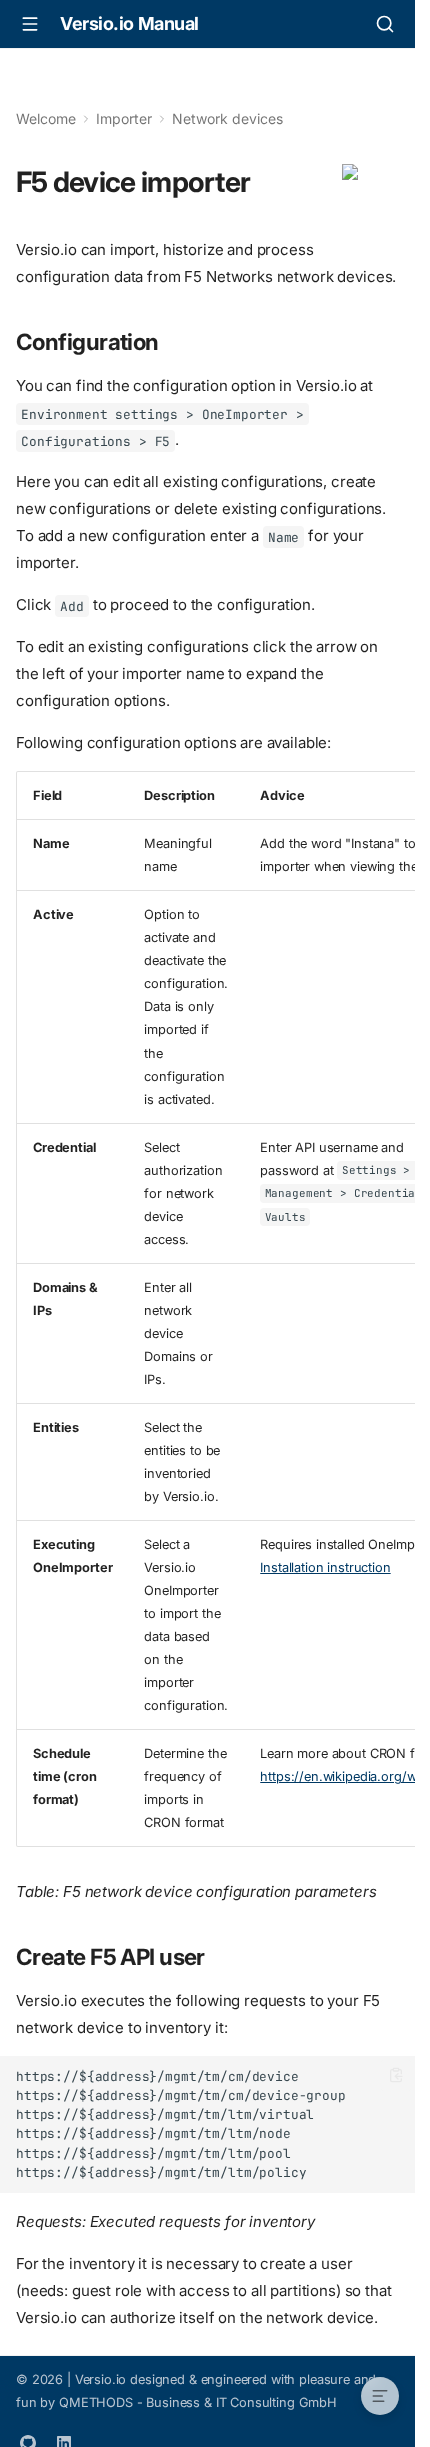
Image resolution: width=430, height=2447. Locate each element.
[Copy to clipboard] (396, 2075)
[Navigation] (30, 24)
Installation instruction (325, 1567)
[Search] (385, 24)
